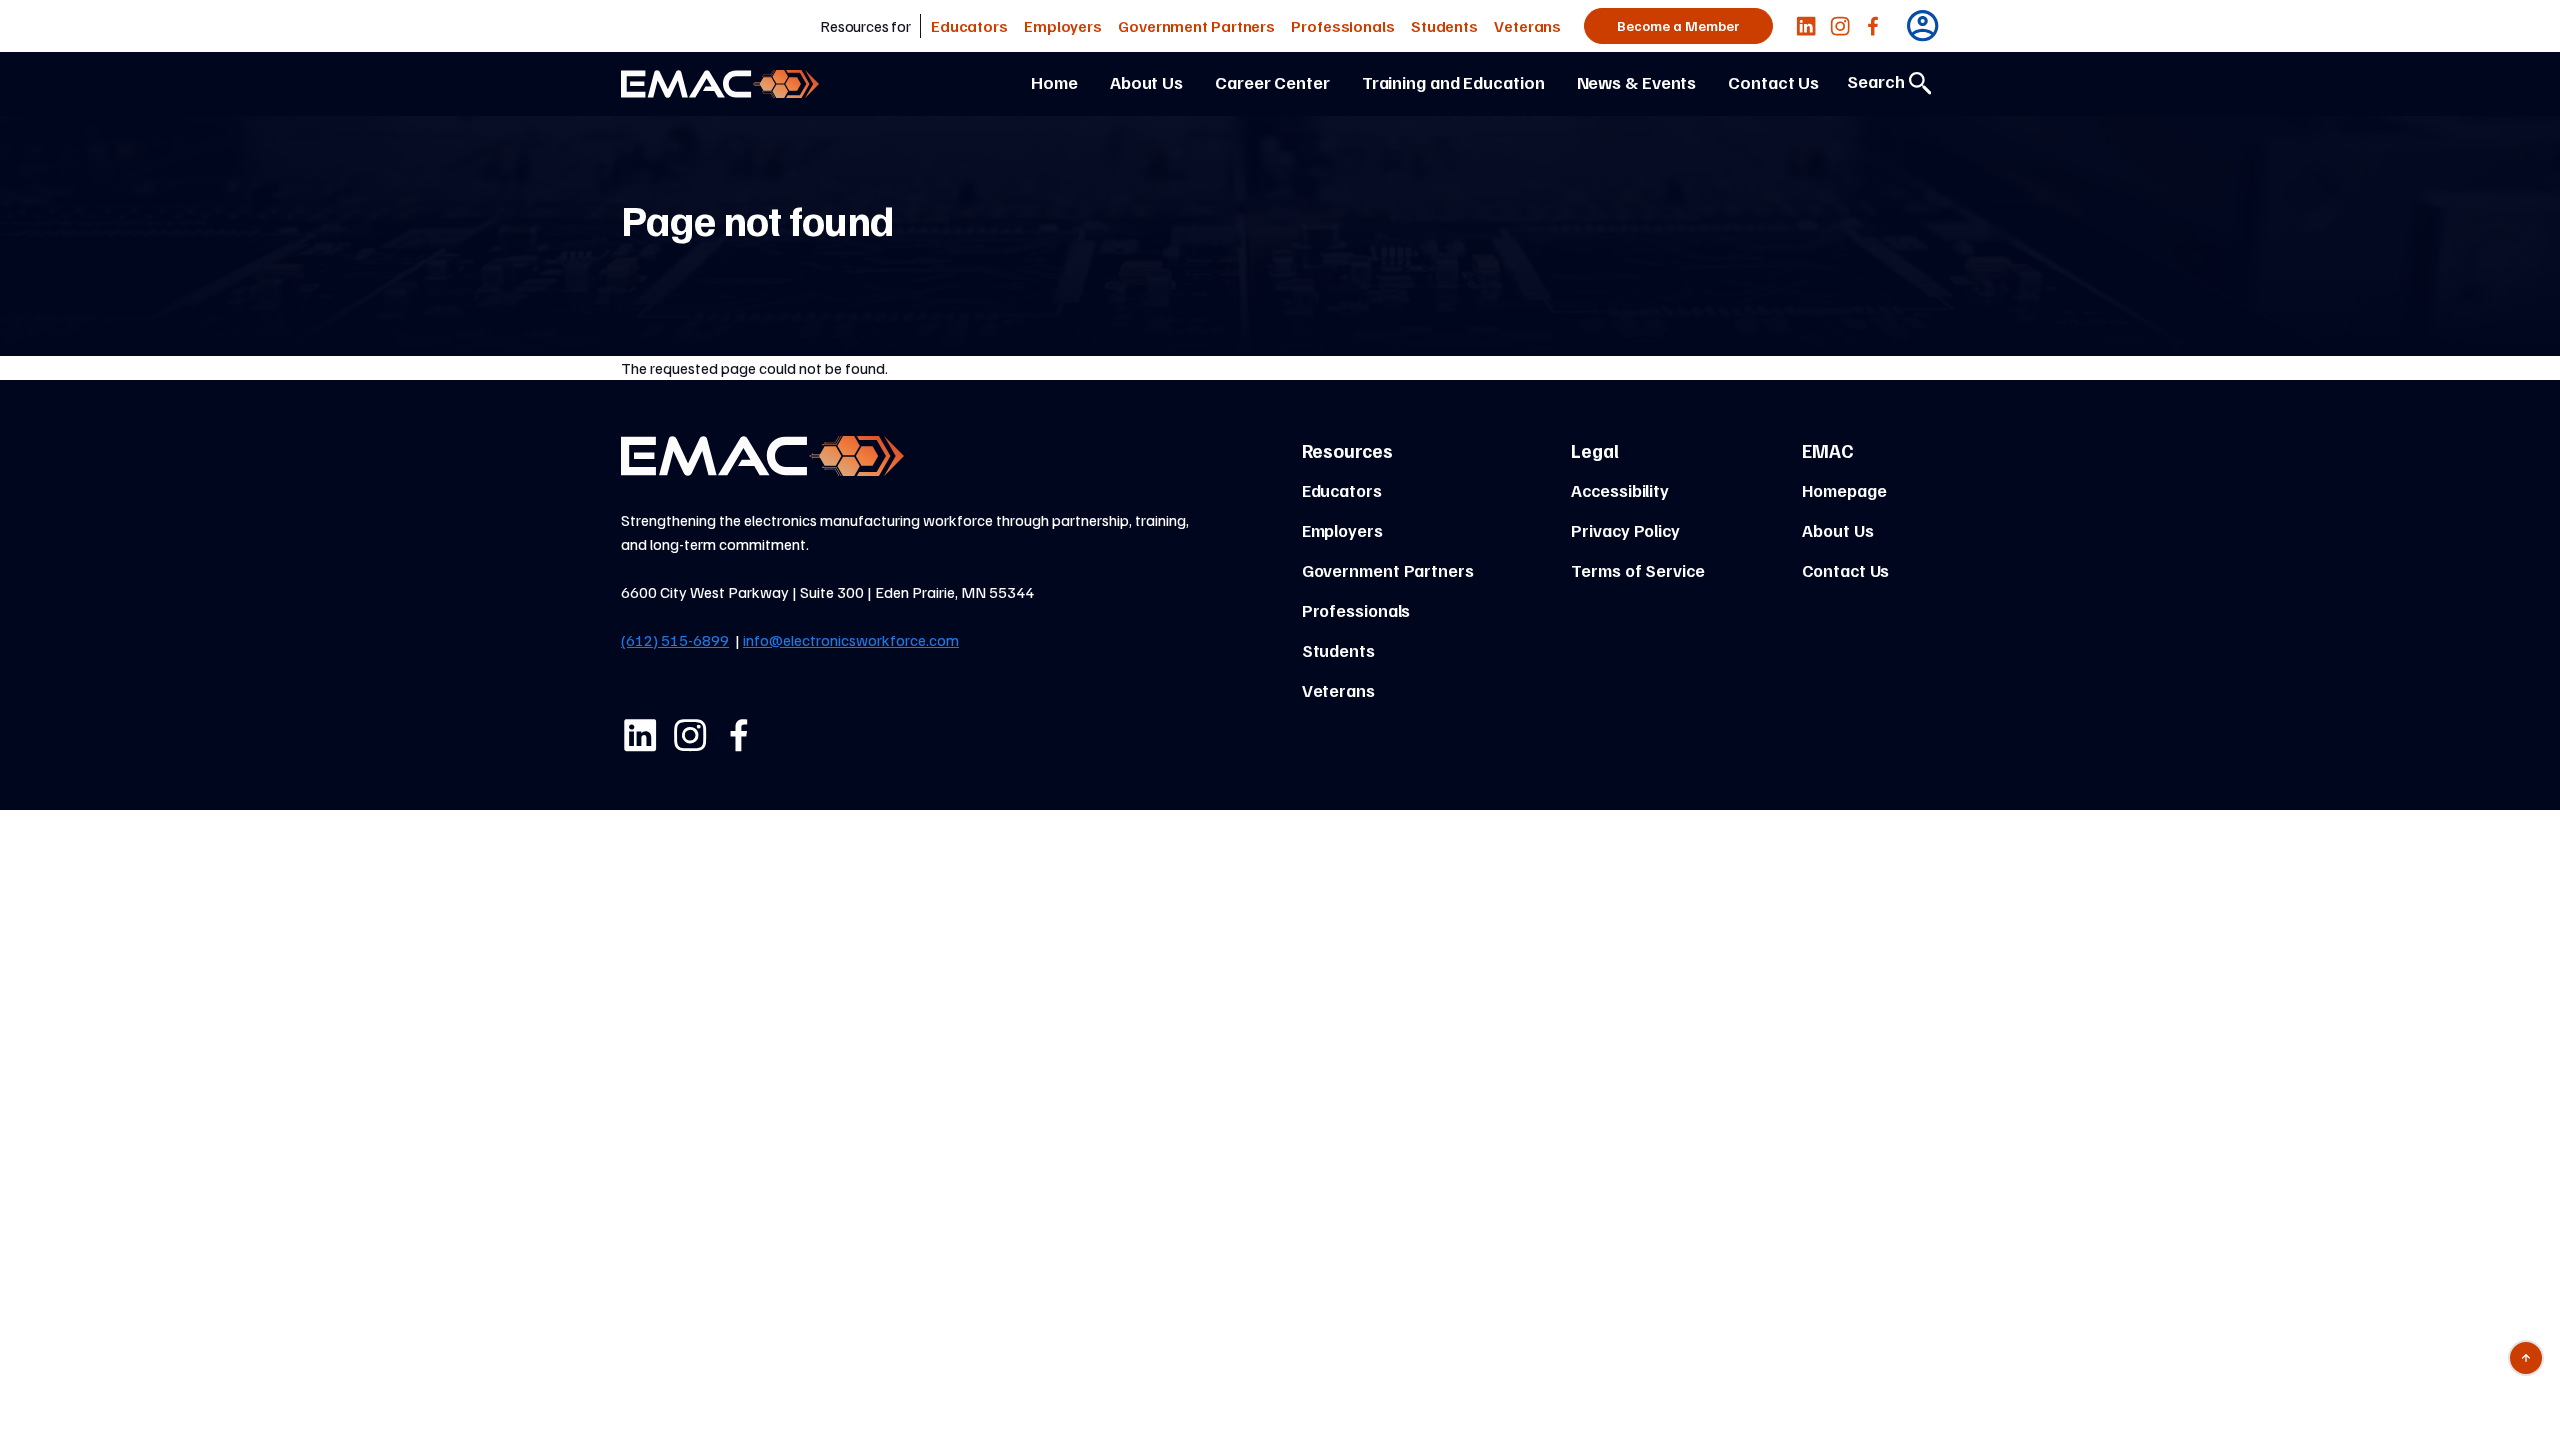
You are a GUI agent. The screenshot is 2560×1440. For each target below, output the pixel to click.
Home (1054, 82)
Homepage (1844, 490)
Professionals (1343, 26)
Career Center (1272, 82)
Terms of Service (1637, 570)
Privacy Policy (1625, 530)
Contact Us (1773, 82)
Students (1444, 26)
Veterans (1527, 26)
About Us (1146, 82)
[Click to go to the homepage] (720, 84)
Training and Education (1453, 82)
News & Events (1637, 82)
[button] (1806, 26)
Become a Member (1678, 25)
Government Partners (1196, 26)
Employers (1063, 26)
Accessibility (1620, 490)
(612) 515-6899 (675, 640)
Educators (969, 26)
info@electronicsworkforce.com (851, 640)
